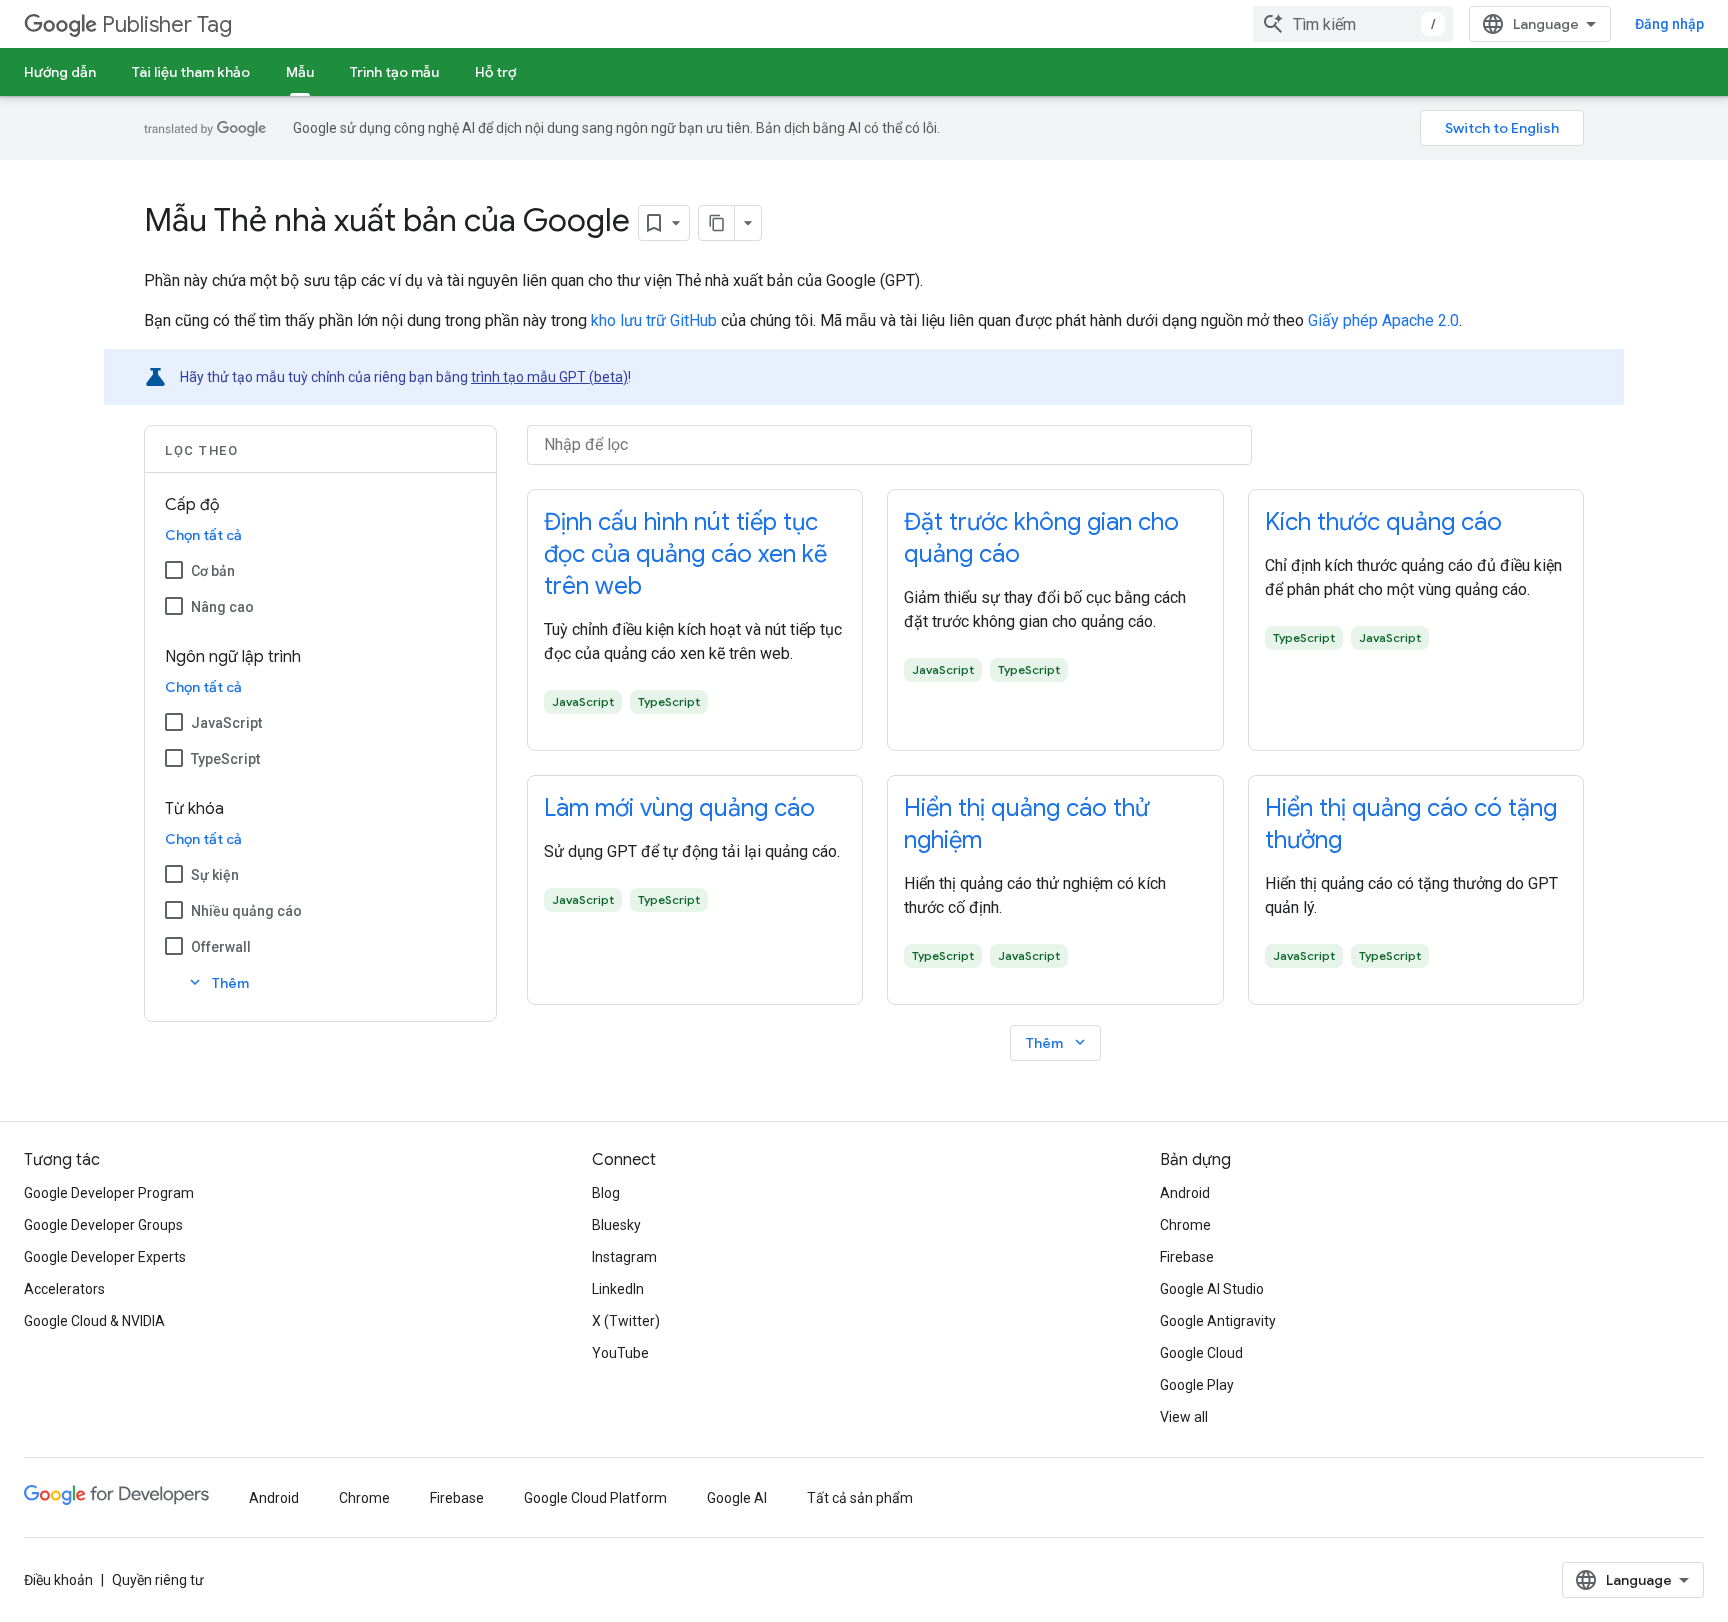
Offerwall (221, 947)
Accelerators (64, 1289)
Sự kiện (215, 875)
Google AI (737, 1498)
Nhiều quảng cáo (246, 911)
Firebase (1187, 1257)
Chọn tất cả (203, 535)
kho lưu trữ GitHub (654, 320)
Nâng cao (222, 607)
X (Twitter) (626, 1321)
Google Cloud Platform (595, 1498)
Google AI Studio (1212, 1289)
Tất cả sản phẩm (860, 1498)
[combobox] (1353, 24)
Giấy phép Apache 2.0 (1383, 320)
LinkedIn (618, 1289)
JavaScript (226, 723)
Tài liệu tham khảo (191, 72)
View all (1184, 1417)
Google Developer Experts (105, 1257)
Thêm (217, 982)
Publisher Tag (167, 24)
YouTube (620, 1353)
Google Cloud (1201, 1353)
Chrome (1185, 1225)
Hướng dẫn (60, 72)
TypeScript (225, 759)
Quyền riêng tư (158, 1580)
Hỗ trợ (495, 72)
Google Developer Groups (103, 1225)
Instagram (624, 1257)
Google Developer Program (109, 1193)
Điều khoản (58, 1580)
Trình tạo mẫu (394, 72)
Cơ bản (213, 571)
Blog (606, 1193)
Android (1185, 1193)
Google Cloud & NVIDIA (94, 1321)
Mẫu (300, 72)
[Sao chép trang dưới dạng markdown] (717, 223)
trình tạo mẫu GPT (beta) (549, 377)
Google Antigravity (1218, 1321)
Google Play (1197, 1385)
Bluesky (616, 1225)
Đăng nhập (1669, 24)
